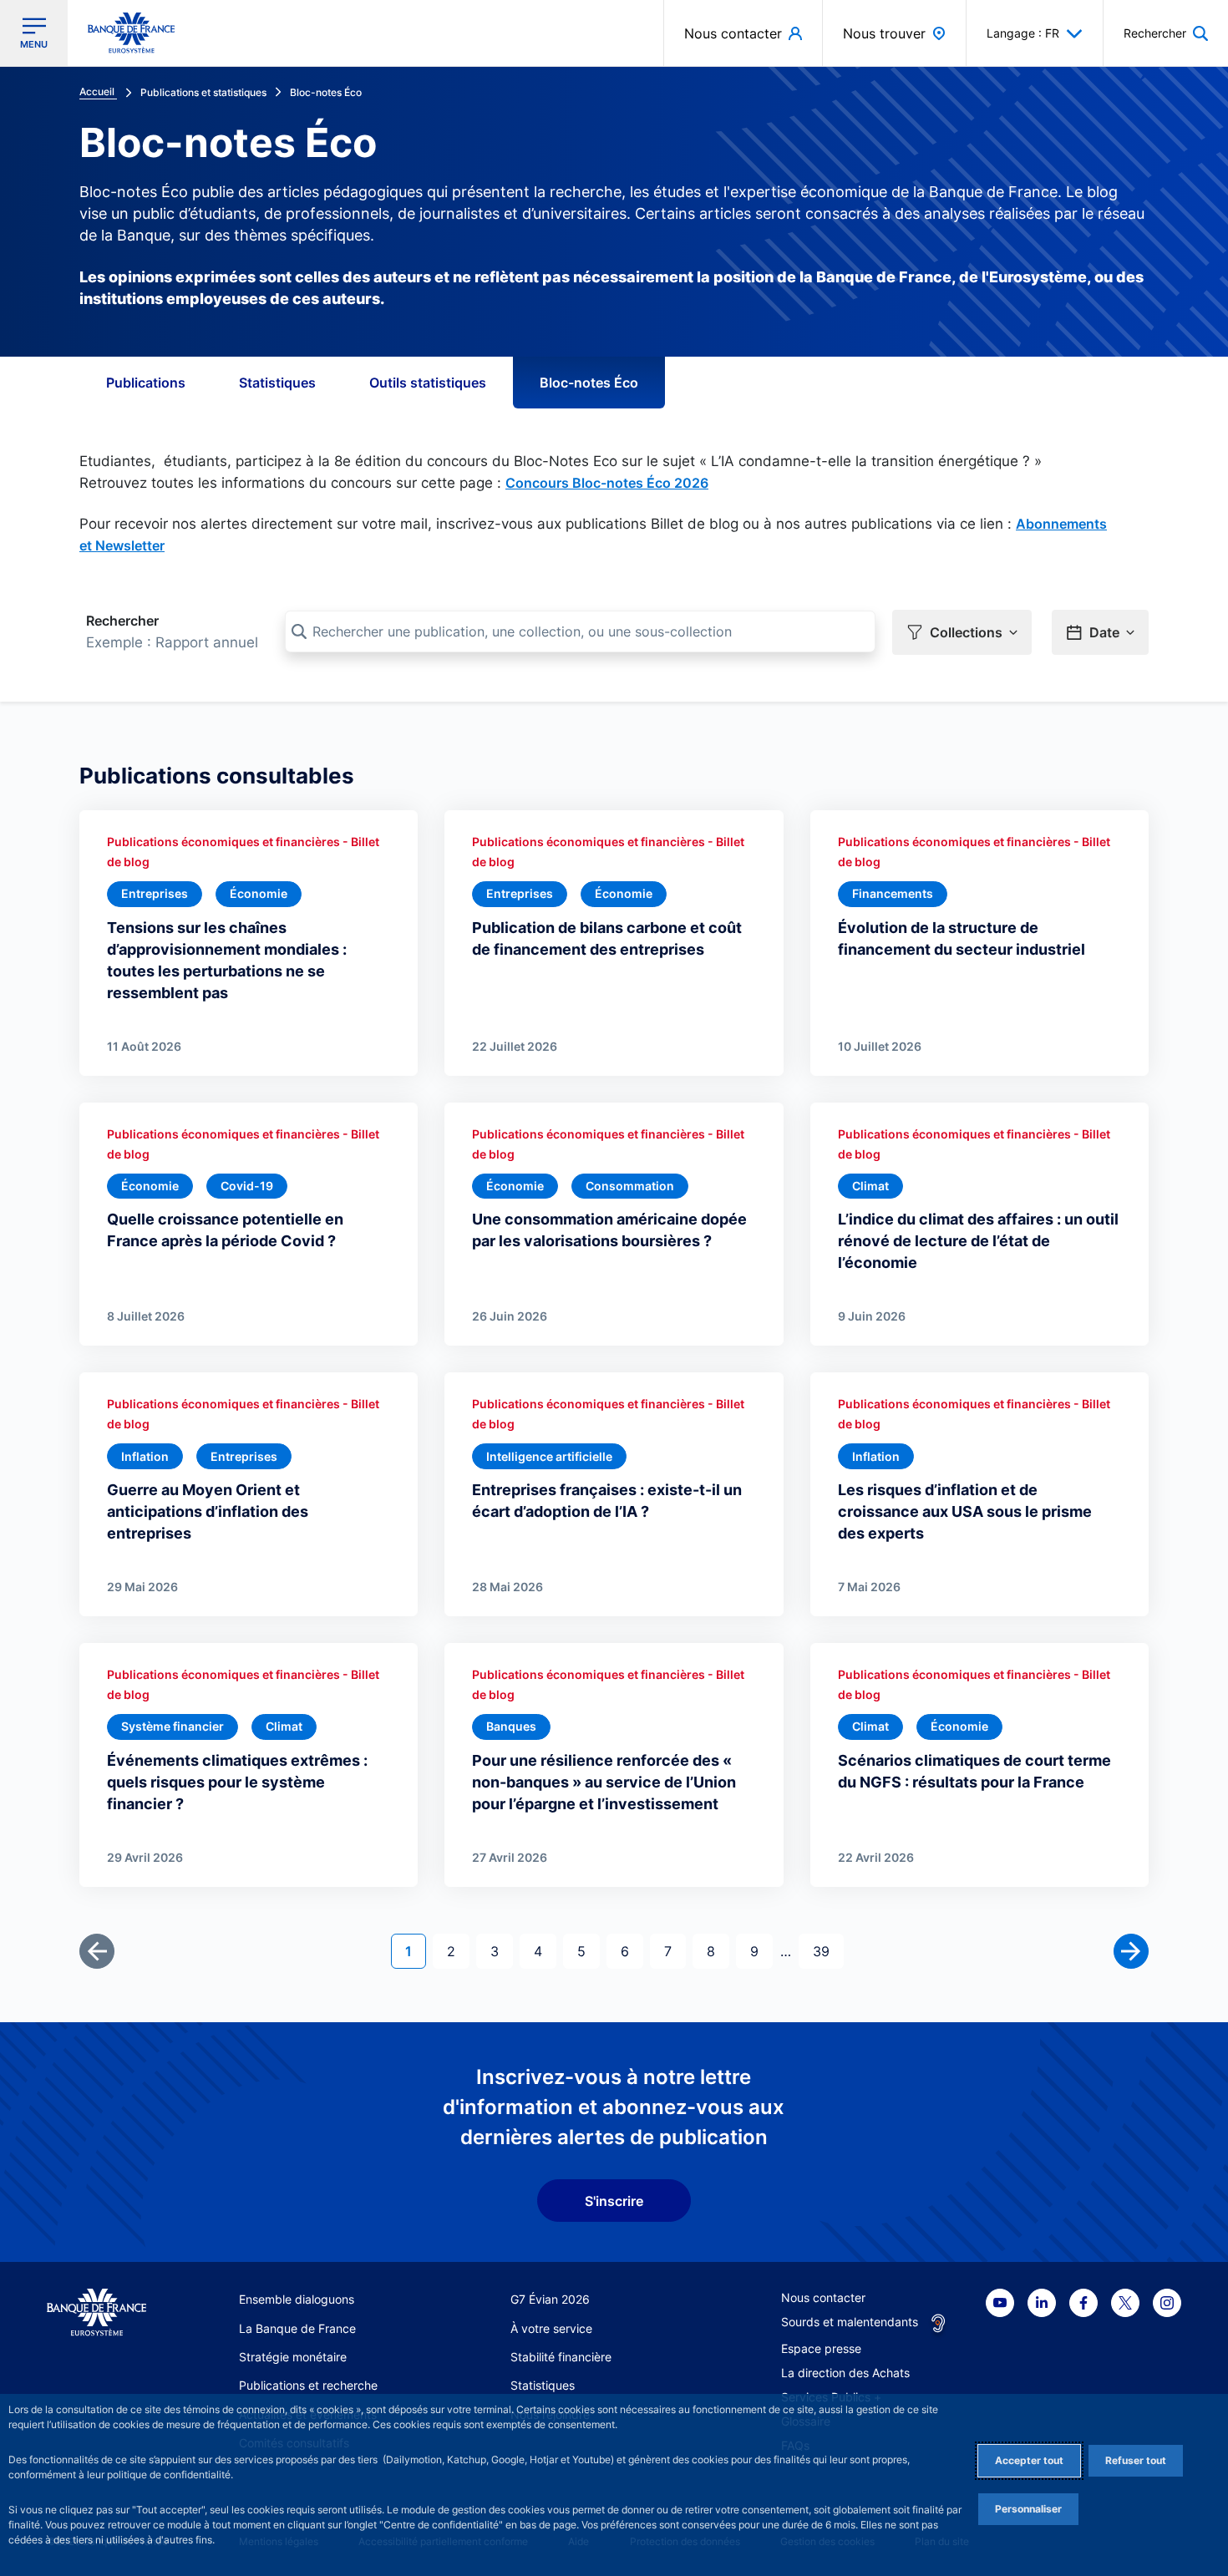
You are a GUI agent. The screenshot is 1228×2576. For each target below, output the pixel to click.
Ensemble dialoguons (297, 2299)
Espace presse (821, 2348)
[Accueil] (96, 2312)
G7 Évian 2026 (550, 2299)
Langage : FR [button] (1023, 33)
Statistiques (277, 383)
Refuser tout (1136, 2460)
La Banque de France (297, 2328)
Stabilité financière (561, 2357)
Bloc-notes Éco (589, 383)
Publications (146, 383)
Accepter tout (1029, 2460)
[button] (1166, 33)
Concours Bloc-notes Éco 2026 (607, 483)
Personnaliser (1028, 2509)
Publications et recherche (308, 2385)
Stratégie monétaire (293, 2357)
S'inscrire (614, 2201)
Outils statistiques (428, 383)
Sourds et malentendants (850, 2322)
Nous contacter (823, 2297)
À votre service (551, 2328)
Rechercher (122, 621)
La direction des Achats (845, 2373)
